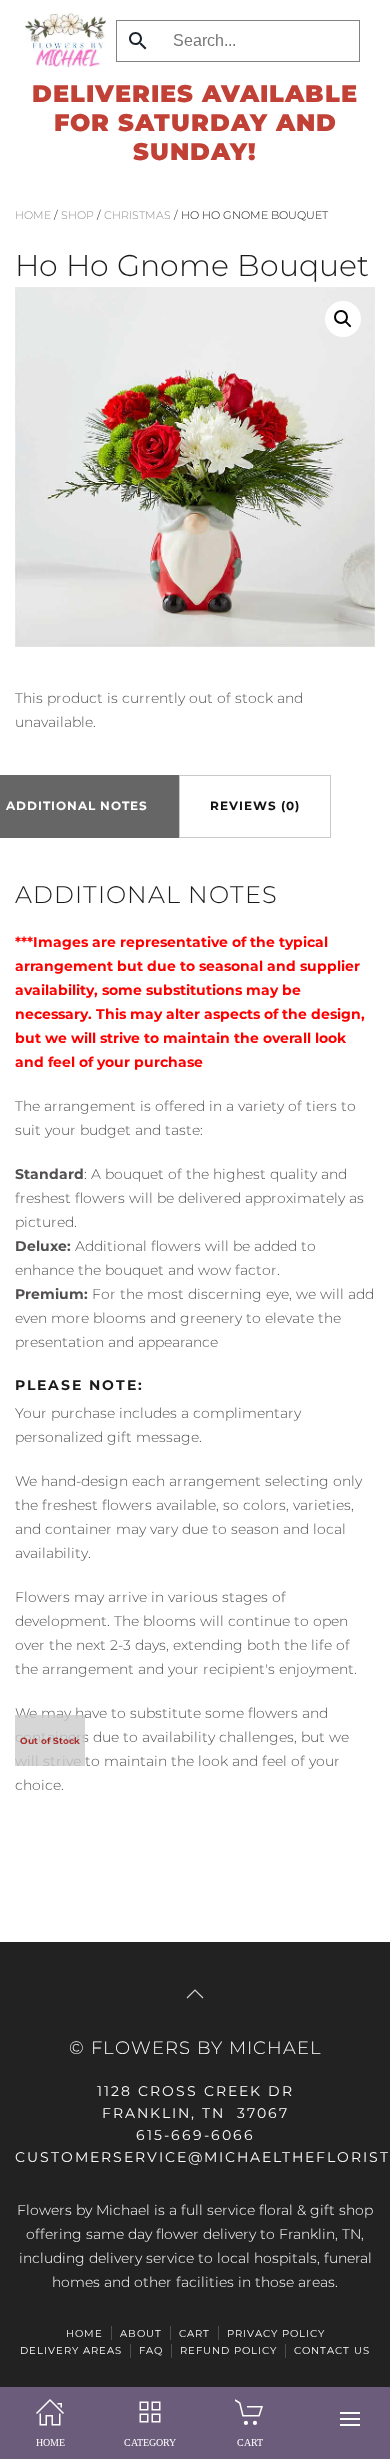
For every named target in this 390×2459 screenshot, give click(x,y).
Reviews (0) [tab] (255, 805)
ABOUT (141, 2333)
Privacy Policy (276, 2333)
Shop (77, 215)
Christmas (137, 215)
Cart (194, 2333)
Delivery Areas (71, 2350)
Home (33, 215)
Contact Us (332, 2350)
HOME (84, 2333)
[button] (350, 2419)
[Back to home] (60, 40)
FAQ (151, 2350)
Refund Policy (228, 2350)
